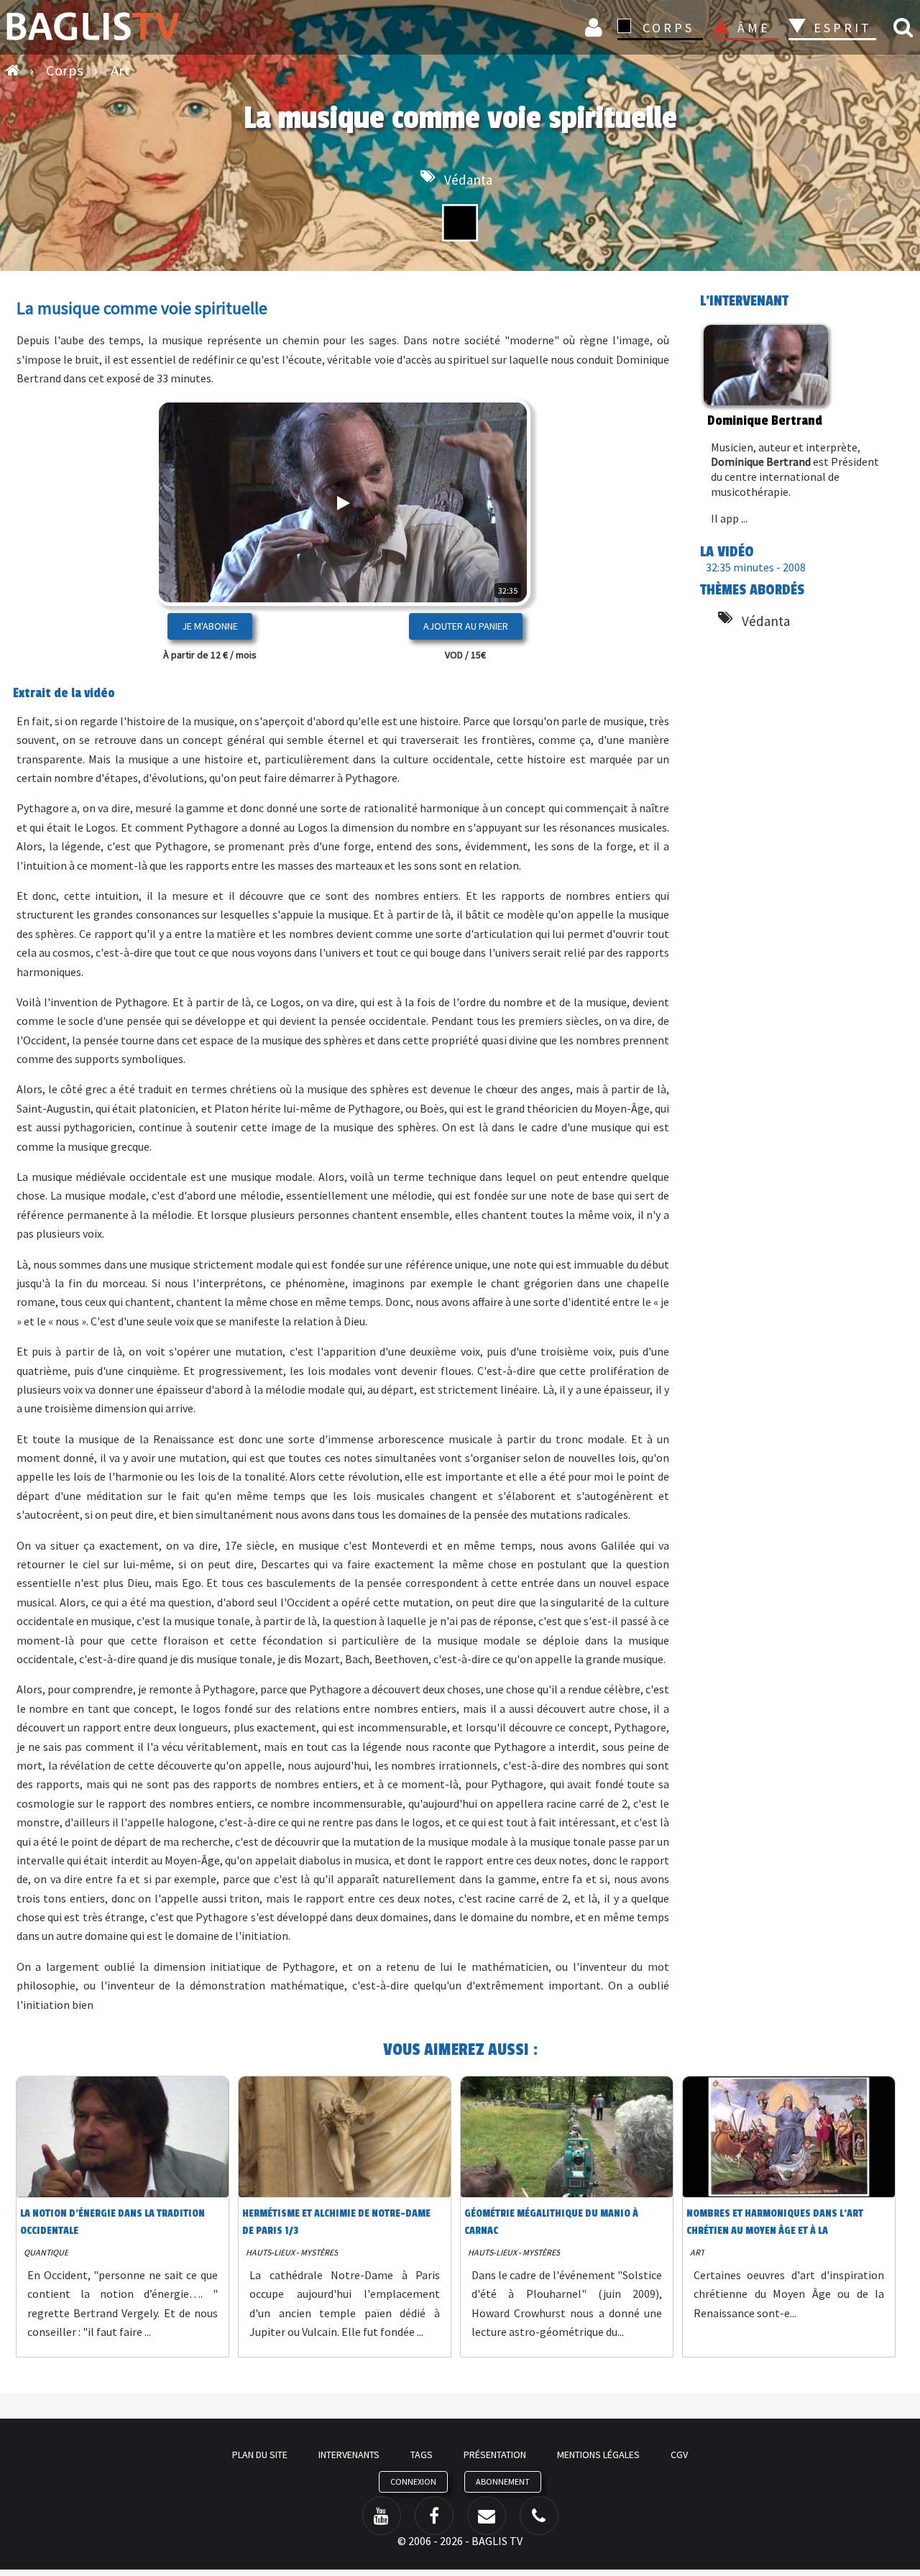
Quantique (46, 2252)
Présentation (495, 2455)
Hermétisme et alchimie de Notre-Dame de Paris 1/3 (336, 2222)
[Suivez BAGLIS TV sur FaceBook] (434, 2516)
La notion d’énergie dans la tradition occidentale (112, 2222)
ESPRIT (841, 28)
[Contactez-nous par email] (487, 2516)
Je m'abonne (210, 626)
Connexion (596, 27)
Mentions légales (598, 2455)
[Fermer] (494, 548)
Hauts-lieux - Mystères (292, 2252)
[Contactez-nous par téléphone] (539, 2516)
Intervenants (349, 2455)
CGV (679, 2455)
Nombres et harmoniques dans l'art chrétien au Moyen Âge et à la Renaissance (775, 2225)
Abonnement (503, 2481)
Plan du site (260, 2455)
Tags (422, 2455)
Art (697, 2252)
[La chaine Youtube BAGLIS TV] (382, 2516)
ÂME (754, 28)
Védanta (468, 180)
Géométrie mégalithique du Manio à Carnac (551, 2222)
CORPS (668, 28)
